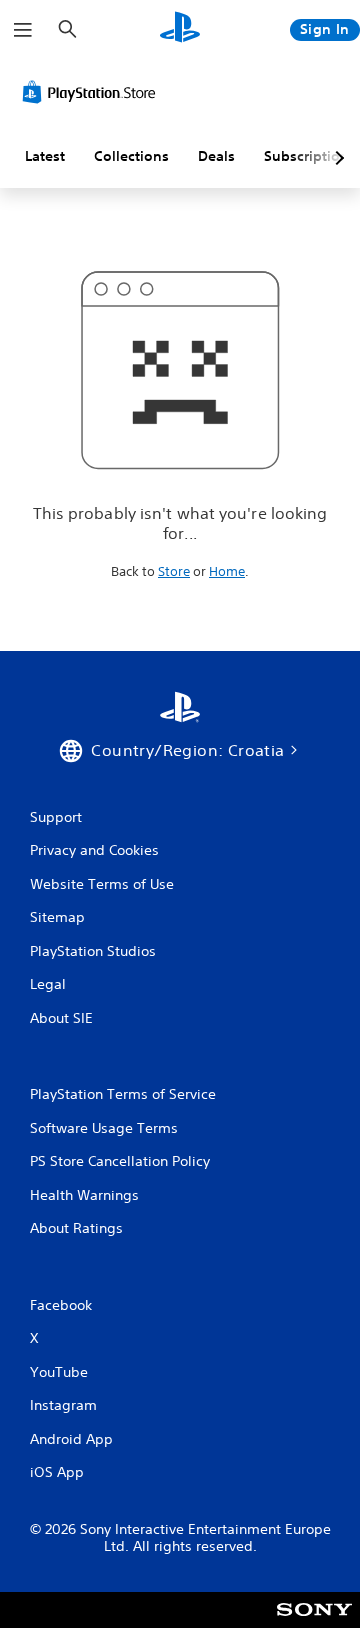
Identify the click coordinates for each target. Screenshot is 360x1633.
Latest (45, 156)
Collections (131, 156)
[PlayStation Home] (180, 29)
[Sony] (314, 1623)
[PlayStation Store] (93, 92)
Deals (216, 156)
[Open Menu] (23, 30)
